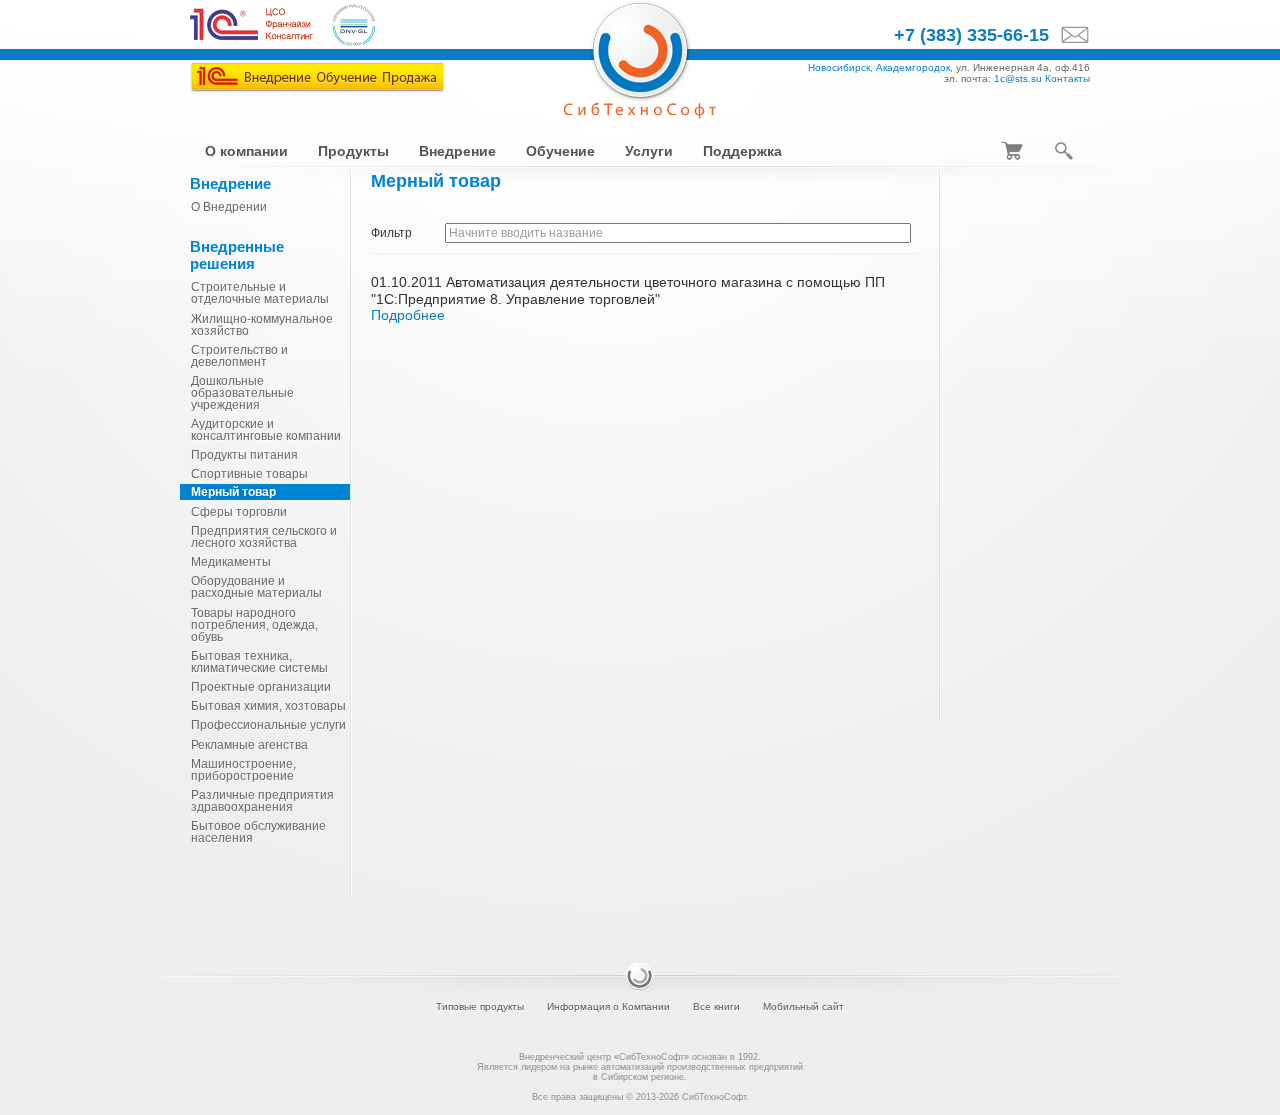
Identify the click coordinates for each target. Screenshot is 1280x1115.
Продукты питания (244, 455)
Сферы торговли (239, 512)
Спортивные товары (249, 474)
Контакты (1067, 78)
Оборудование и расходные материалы (256, 587)
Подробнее (408, 315)
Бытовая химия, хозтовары (268, 706)
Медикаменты (231, 562)
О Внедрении (229, 207)
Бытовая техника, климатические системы (259, 662)
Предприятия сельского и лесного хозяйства (264, 537)
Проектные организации (261, 687)
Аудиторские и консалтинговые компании (266, 430)
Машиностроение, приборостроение (243, 770)
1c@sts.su (1018, 78)
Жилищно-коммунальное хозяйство (262, 325)
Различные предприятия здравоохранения (262, 801)
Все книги (716, 1006)
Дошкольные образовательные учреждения (242, 393)
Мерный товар (233, 492)
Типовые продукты (480, 1006)
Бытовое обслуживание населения (258, 832)
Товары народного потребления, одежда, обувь (254, 625)
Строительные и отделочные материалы (260, 293)
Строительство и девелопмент (239, 356)
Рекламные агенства (249, 745)
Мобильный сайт (803, 1006)
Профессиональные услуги (268, 725)
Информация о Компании (608, 1006)
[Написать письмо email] (1069, 36)
